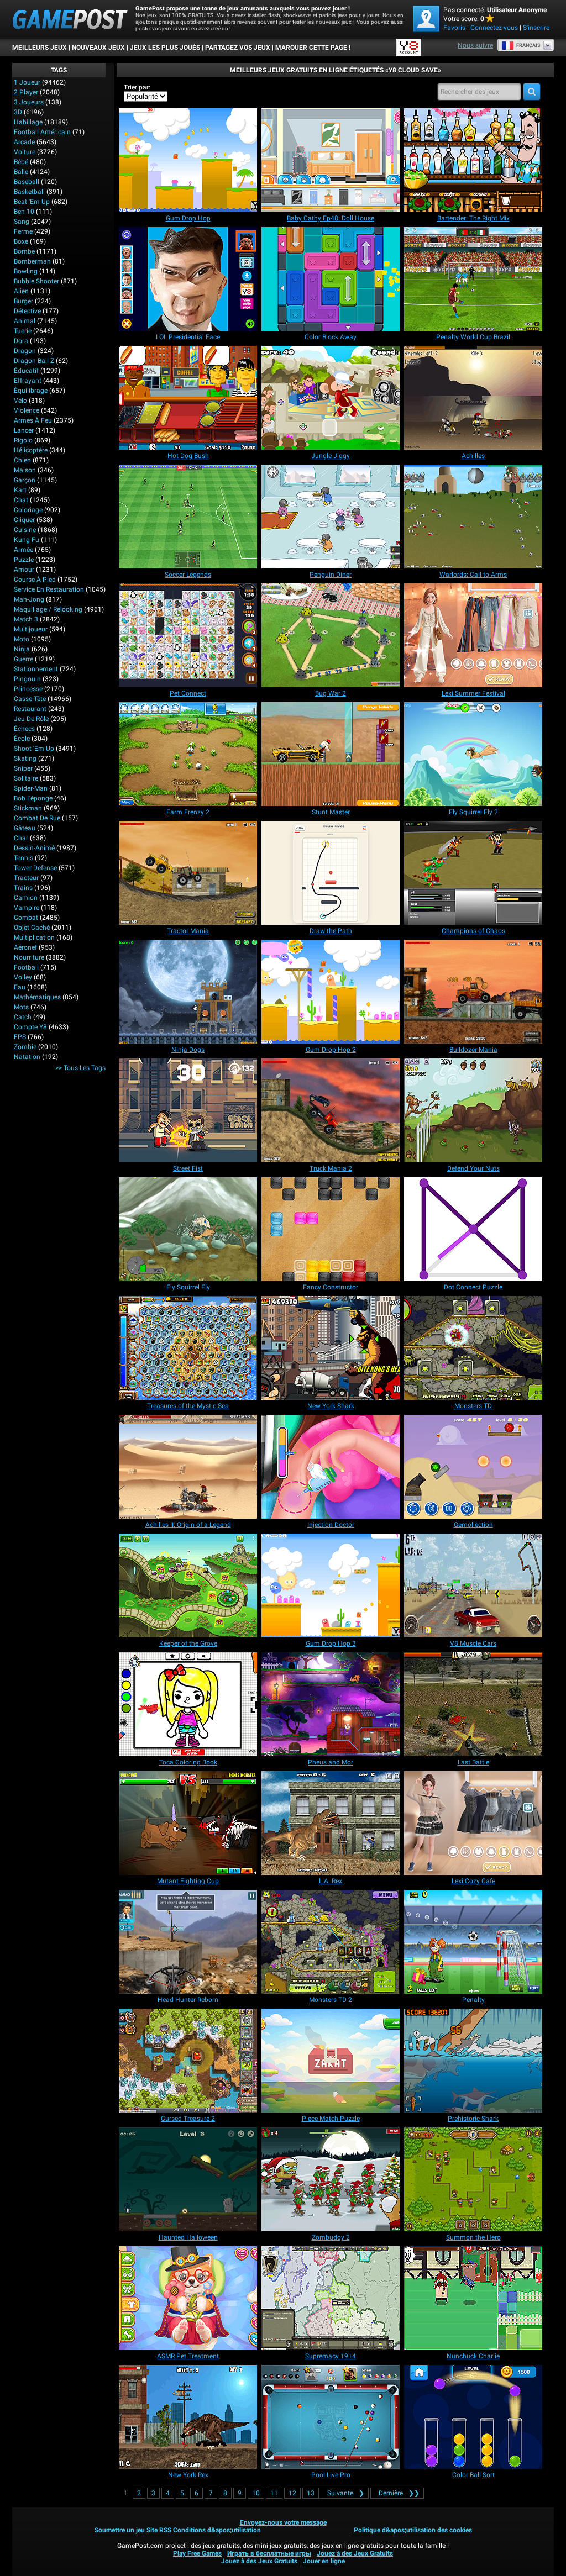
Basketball (29, 192)
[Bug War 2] (331, 635)
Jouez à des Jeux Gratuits (355, 2553)
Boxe (21, 241)
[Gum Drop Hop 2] (331, 992)
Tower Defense (35, 868)
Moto (22, 639)
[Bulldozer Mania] (473, 992)
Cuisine (25, 530)
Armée (23, 550)
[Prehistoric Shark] (473, 2061)
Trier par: (137, 87)
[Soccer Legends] (188, 517)
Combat (26, 918)
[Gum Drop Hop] (188, 160)
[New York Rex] (188, 2417)
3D (18, 112)
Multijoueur (31, 629)
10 (256, 2493)
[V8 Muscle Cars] (473, 1585)
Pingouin (27, 679)
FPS (20, 1037)
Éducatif (26, 371)
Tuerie (23, 331)
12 (292, 2493)
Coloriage (28, 510)
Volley (23, 977)
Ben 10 (24, 212)
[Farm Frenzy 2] (188, 754)
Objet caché (32, 928)
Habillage (28, 122)
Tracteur (26, 878)
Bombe (24, 251)
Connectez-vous (494, 28)
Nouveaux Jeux (98, 48)
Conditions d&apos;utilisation (217, 2530)
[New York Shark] (331, 1348)
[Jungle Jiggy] (331, 398)
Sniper (23, 768)
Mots (21, 1007)
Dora (21, 341)
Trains (23, 888)
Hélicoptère (31, 450)
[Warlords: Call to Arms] (473, 517)
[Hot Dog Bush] (188, 398)
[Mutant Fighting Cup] (188, 1823)
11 (274, 2493)
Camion (26, 898)
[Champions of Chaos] (473, 873)
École (22, 739)
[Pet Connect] (188, 635)
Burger (23, 301)
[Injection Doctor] (331, 1467)
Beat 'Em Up (32, 202)
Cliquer (24, 520)
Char (21, 838)
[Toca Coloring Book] (188, 1704)
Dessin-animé (34, 848)
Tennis (23, 858)
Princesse (28, 689)
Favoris (454, 28)
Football (26, 967)
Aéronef (25, 947)
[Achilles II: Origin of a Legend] (188, 1467)
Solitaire (26, 778)
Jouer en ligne (324, 2561)
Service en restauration (49, 589)
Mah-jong (29, 599)
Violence (27, 410)
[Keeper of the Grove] (188, 1585)
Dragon (25, 351)
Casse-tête (30, 699)
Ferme (23, 231)
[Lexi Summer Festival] (473, 635)
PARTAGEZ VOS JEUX (238, 48)
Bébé (21, 162)
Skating (25, 758)
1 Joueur (27, 82)
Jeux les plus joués (165, 48)
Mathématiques (37, 997)
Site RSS (159, 2530)
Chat (21, 500)
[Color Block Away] (331, 279)
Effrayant (28, 381)
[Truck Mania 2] (331, 1110)
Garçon (25, 480)
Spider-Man (31, 788)
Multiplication (34, 937)
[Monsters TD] (473, 1348)
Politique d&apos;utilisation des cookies (413, 2530)
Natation (27, 1057)
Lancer (24, 430)
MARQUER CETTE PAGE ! (313, 48)
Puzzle (24, 560)
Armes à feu (33, 420)
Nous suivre (475, 45)
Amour (24, 570)
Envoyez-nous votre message (283, 2522)
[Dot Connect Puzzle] (473, 1229)
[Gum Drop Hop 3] (331, 1585)
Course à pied (35, 580)
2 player (26, 92)
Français (528, 45)
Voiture (25, 152)
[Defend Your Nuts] (473, 1110)
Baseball (27, 182)
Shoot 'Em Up (34, 749)
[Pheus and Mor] (331, 1704)
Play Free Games (197, 2553)
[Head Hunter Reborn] (188, 1942)
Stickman (28, 808)
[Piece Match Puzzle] (331, 2061)
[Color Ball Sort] (473, 2417)
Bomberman (32, 261)
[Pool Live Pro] (331, 2417)
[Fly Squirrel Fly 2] (473, 754)
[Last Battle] (473, 1704)
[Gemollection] (473, 1467)
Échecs (24, 729)
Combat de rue (37, 818)
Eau (20, 987)
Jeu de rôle (31, 719)
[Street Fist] (188, 1110)
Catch (23, 1017)
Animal (25, 321)
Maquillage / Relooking (48, 609)
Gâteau (25, 828)
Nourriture (29, 957)
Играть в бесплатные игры (269, 2553)
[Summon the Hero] (473, 2179)
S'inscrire (536, 28)
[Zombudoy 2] (331, 2179)
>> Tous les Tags (80, 1068)
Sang (22, 222)
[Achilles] (473, 398)
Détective (27, 311)
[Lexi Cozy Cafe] (473, 1823)
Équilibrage (31, 391)
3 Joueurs (29, 102)
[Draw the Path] (331, 873)
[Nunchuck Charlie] (473, 2298)
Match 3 (26, 619)
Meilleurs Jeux (40, 48)
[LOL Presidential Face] (188, 279)
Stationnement (36, 669)
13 (311, 2493)
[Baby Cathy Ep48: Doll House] (331, 160)
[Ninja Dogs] (188, 992)
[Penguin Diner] (331, 517)
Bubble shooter (36, 281)
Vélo (20, 401)
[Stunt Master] (331, 754)
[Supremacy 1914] (331, 2298)
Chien (22, 460)
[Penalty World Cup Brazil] (473, 279)
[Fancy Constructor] (331, 1229)
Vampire (27, 908)
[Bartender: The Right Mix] (473, 160)
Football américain (42, 132)
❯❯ (399, 2493)
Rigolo (23, 440)
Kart (20, 490)
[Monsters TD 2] (331, 1942)
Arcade (24, 142)
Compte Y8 (30, 1027)
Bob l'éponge (33, 798)
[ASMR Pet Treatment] (188, 2298)
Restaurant (30, 709)
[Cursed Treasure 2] (188, 2061)
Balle (21, 172)
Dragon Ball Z (34, 361)
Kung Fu (27, 540)
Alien (21, 291)
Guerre (23, 659)
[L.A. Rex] (331, 1823)
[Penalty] (473, 1942)
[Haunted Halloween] (188, 2179)
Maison (25, 470)
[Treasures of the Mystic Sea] (188, 1348)
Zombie (25, 1047)
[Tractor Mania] (188, 873)
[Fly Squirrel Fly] (188, 1229)
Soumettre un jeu (120, 2530)
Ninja (22, 649)
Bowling (26, 271)
